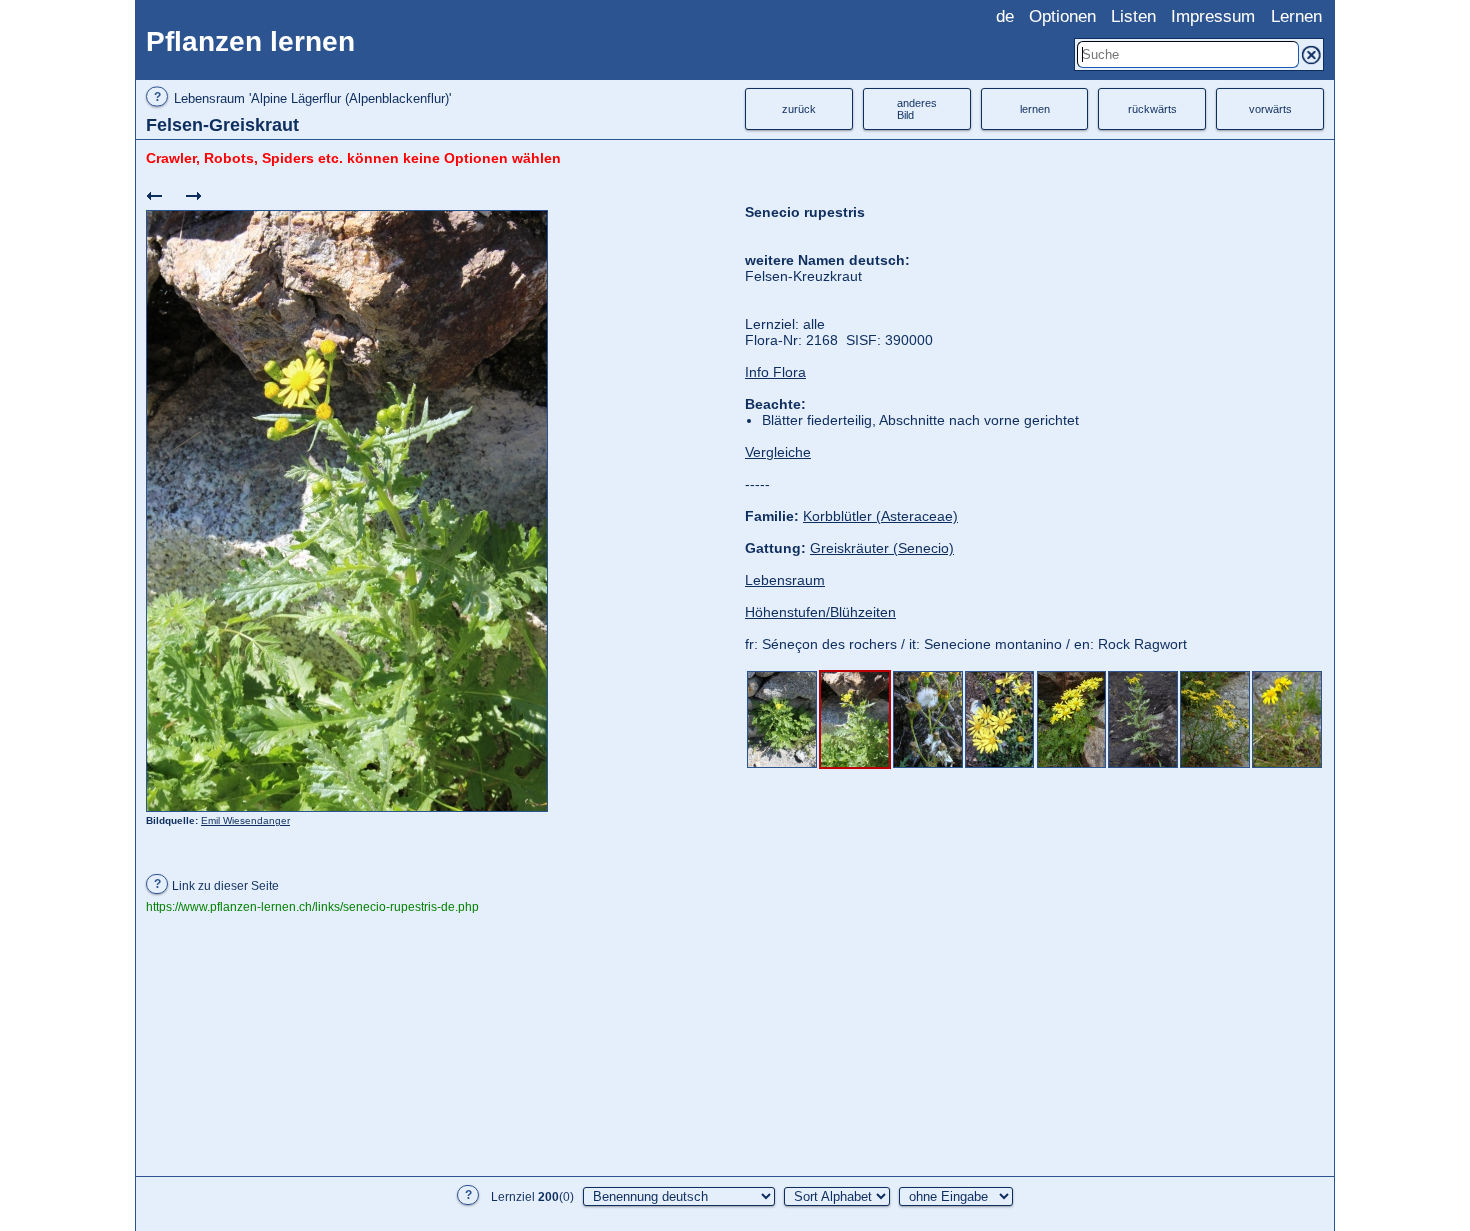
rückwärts (1152, 109)
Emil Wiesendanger (245, 820)
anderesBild (917, 109)
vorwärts (1270, 109)
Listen (1133, 16)
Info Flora (775, 372)
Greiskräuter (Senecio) (882, 548)
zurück (799, 109)
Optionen (1062, 16)
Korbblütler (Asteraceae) (880, 516)
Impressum (1213, 16)
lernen (1035, 109)
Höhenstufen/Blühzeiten (820, 612)
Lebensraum (785, 580)
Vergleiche (778, 452)
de (1005, 16)
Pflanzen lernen (250, 41)
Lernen (1296, 16)
